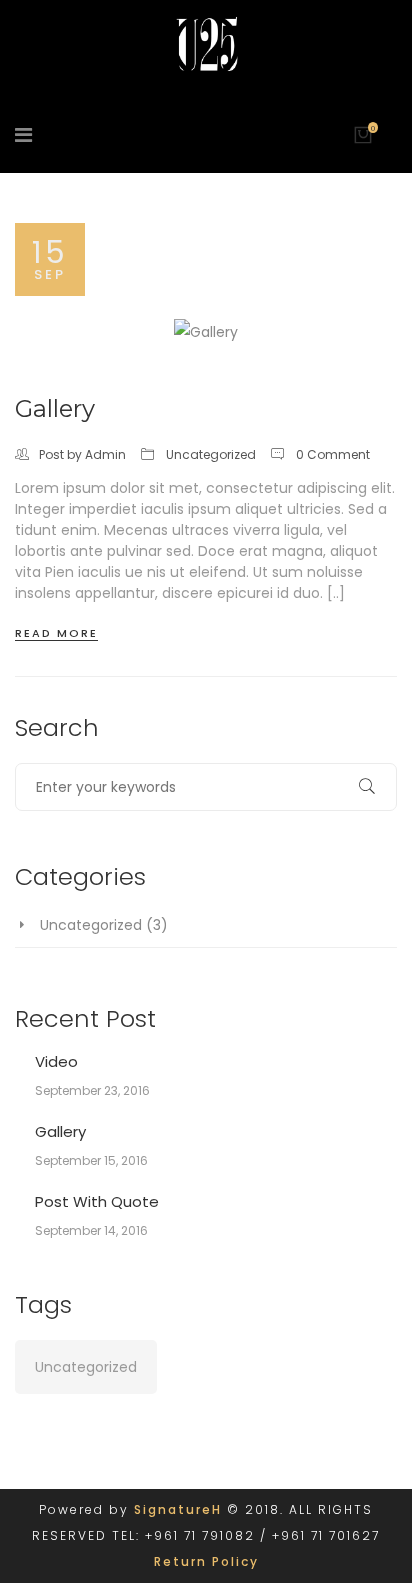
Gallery (55, 408)
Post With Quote (97, 1202)
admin (105, 454)
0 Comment (333, 454)
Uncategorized (211, 454)
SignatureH (178, 1509)
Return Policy (206, 1561)
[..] (336, 593)
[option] (206, 331)
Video (56, 1062)
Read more (56, 633)
